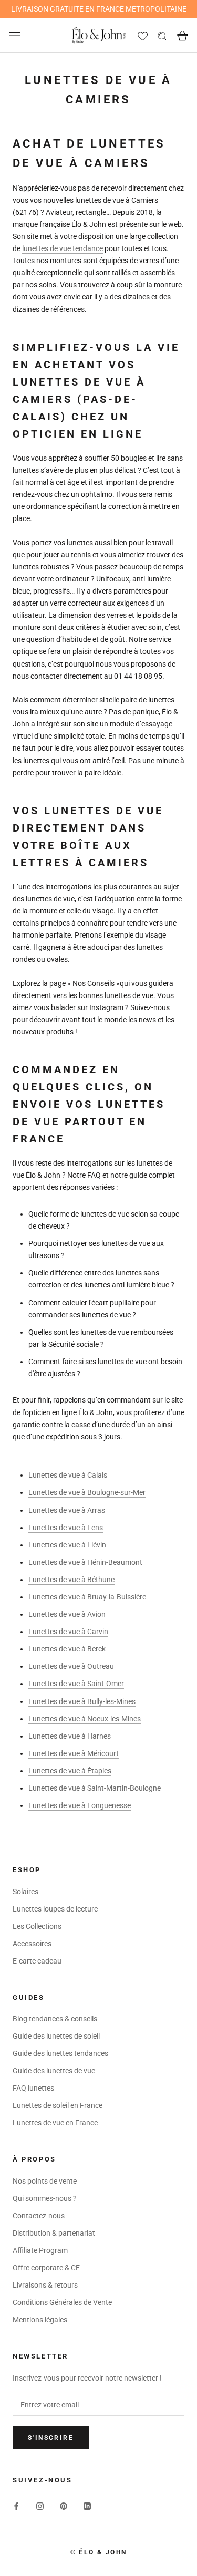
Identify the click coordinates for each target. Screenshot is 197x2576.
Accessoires (32, 1944)
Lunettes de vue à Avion (67, 1614)
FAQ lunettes (33, 2088)
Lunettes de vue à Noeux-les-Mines (85, 1719)
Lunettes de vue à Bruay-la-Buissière (87, 1597)
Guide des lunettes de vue (54, 2071)
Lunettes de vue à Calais (68, 1475)
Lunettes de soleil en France (58, 2105)
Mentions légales (40, 2320)
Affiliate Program (40, 2250)
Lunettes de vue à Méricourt (74, 1753)
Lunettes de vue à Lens (66, 1528)
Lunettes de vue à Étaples (70, 1771)
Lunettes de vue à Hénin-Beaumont (85, 1562)
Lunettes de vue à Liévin (67, 1545)
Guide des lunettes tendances (60, 2053)
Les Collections (37, 1926)
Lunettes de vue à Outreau (71, 1666)
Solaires (25, 1892)
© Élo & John (99, 2552)
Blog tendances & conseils (55, 2019)
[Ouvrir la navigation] (15, 35)
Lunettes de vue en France (55, 2123)
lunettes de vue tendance (63, 248)
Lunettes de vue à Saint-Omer (76, 1684)
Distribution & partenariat (54, 2233)
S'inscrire (51, 2438)
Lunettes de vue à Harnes (70, 1736)
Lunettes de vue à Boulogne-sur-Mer (87, 1492)
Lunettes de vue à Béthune (71, 1580)
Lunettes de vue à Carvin (68, 1632)
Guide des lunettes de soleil (56, 2036)
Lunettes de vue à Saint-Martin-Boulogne (95, 1788)
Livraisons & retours (45, 2285)
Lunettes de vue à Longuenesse (80, 1805)
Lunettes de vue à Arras (67, 1510)
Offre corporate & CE (46, 2268)
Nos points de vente (45, 2181)
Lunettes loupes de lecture (55, 1909)
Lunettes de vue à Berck (67, 1649)
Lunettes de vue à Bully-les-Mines (82, 1701)
